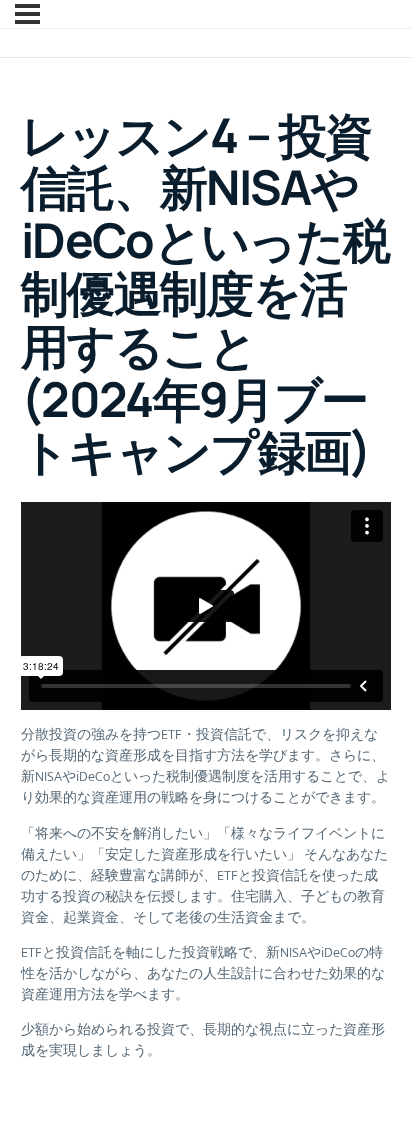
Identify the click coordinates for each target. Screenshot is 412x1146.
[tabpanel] (206, 781)
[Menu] (27, 14)
